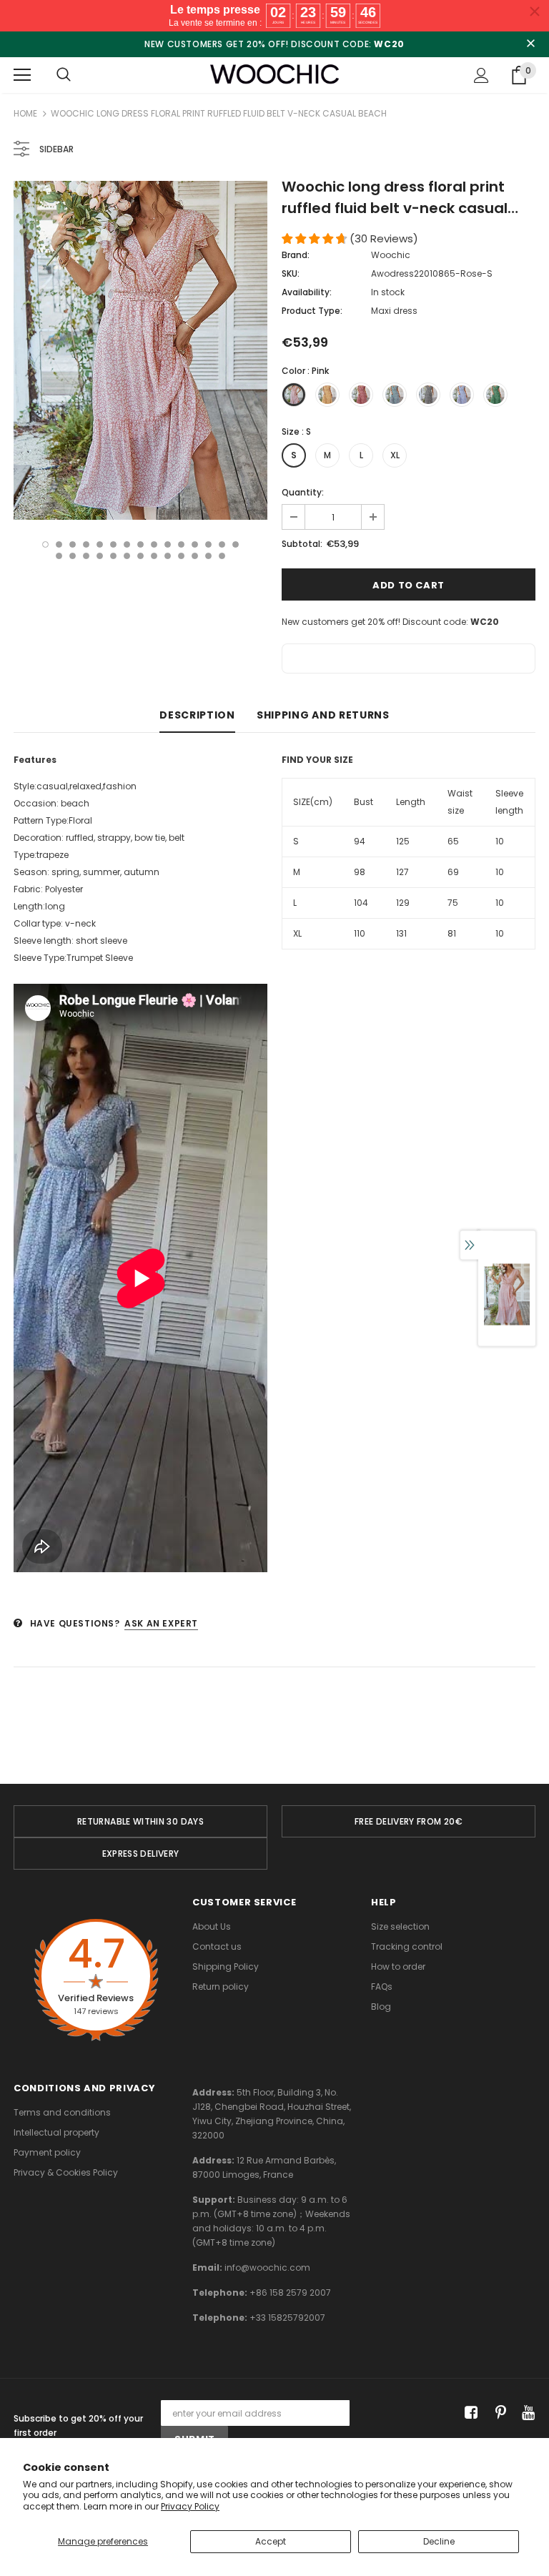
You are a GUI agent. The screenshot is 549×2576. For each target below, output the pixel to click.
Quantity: (303, 492)
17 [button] (73, 556)
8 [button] (140, 544)
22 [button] (140, 556)
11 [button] (181, 544)
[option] (140, 350)
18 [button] (86, 556)
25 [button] (181, 556)
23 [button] (154, 556)
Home (25, 113)
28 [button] (222, 556)
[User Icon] (481, 75)
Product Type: (312, 311)
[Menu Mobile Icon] (22, 75)
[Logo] (274, 75)
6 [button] (113, 544)
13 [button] (208, 544)
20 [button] (113, 556)
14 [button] (222, 544)
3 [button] (73, 544)
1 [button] (45, 544)
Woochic (391, 255)
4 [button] (86, 544)
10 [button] (168, 544)
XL (395, 455)
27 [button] (208, 556)
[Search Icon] (64, 75)
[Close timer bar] (535, 11)
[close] (530, 44)
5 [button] (100, 544)
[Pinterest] (497, 2413)
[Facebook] (469, 2413)
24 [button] (168, 556)
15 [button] (236, 544)
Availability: (307, 292)
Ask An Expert (161, 1623)
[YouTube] (526, 2413)
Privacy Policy (190, 2506)
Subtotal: (302, 544)
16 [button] (59, 556)
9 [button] (154, 544)
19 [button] (100, 556)
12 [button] (195, 544)
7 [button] (127, 544)
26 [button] (195, 556)
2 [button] (59, 544)
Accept (271, 2541)
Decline (439, 2541)
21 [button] (127, 556)
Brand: (296, 255)
